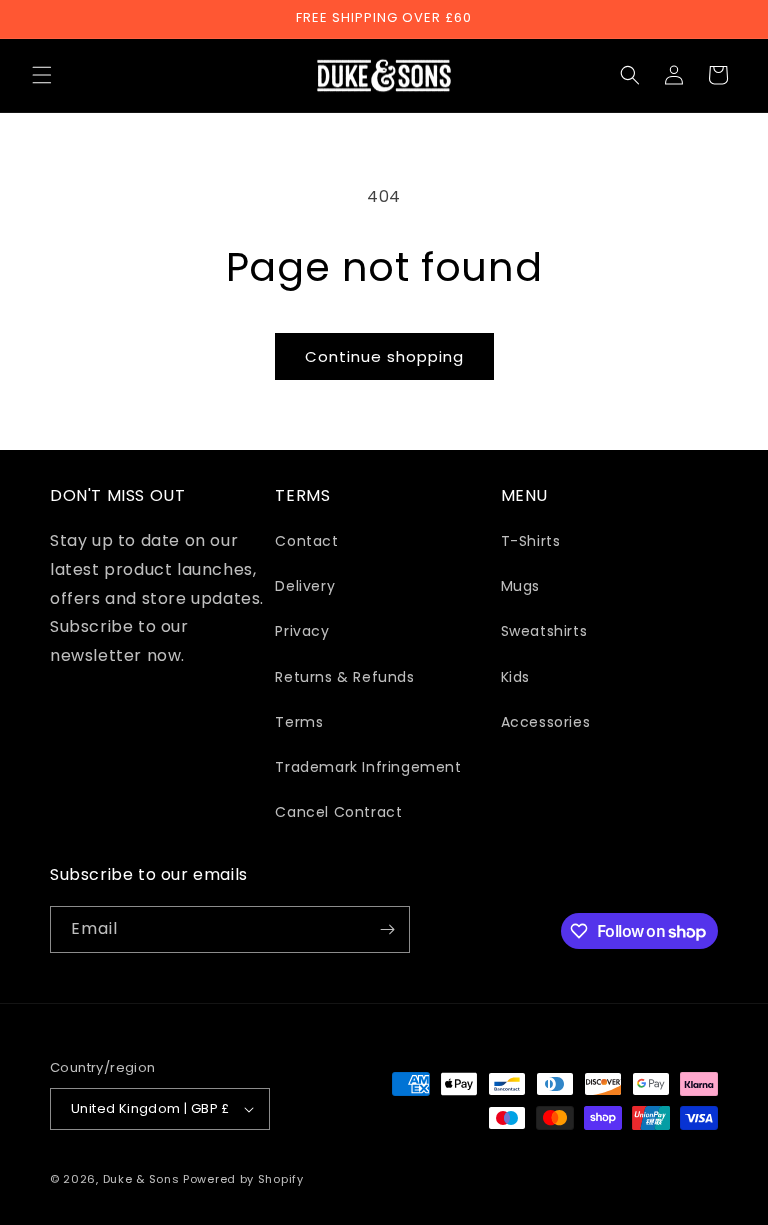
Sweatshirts (544, 631)
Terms (299, 722)
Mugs (520, 586)
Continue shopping (384, 356)
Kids (515, 677)
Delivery (305, 586)
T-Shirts (531, 541)
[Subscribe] (387, 929)
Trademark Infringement (368, 767)
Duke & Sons (141, 1179)
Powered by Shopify (243, 1179)
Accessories (546, 722)
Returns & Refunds (344, 677)
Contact (306, 541)
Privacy (302, 631)
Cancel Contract (338, 812)
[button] (42, 75)
